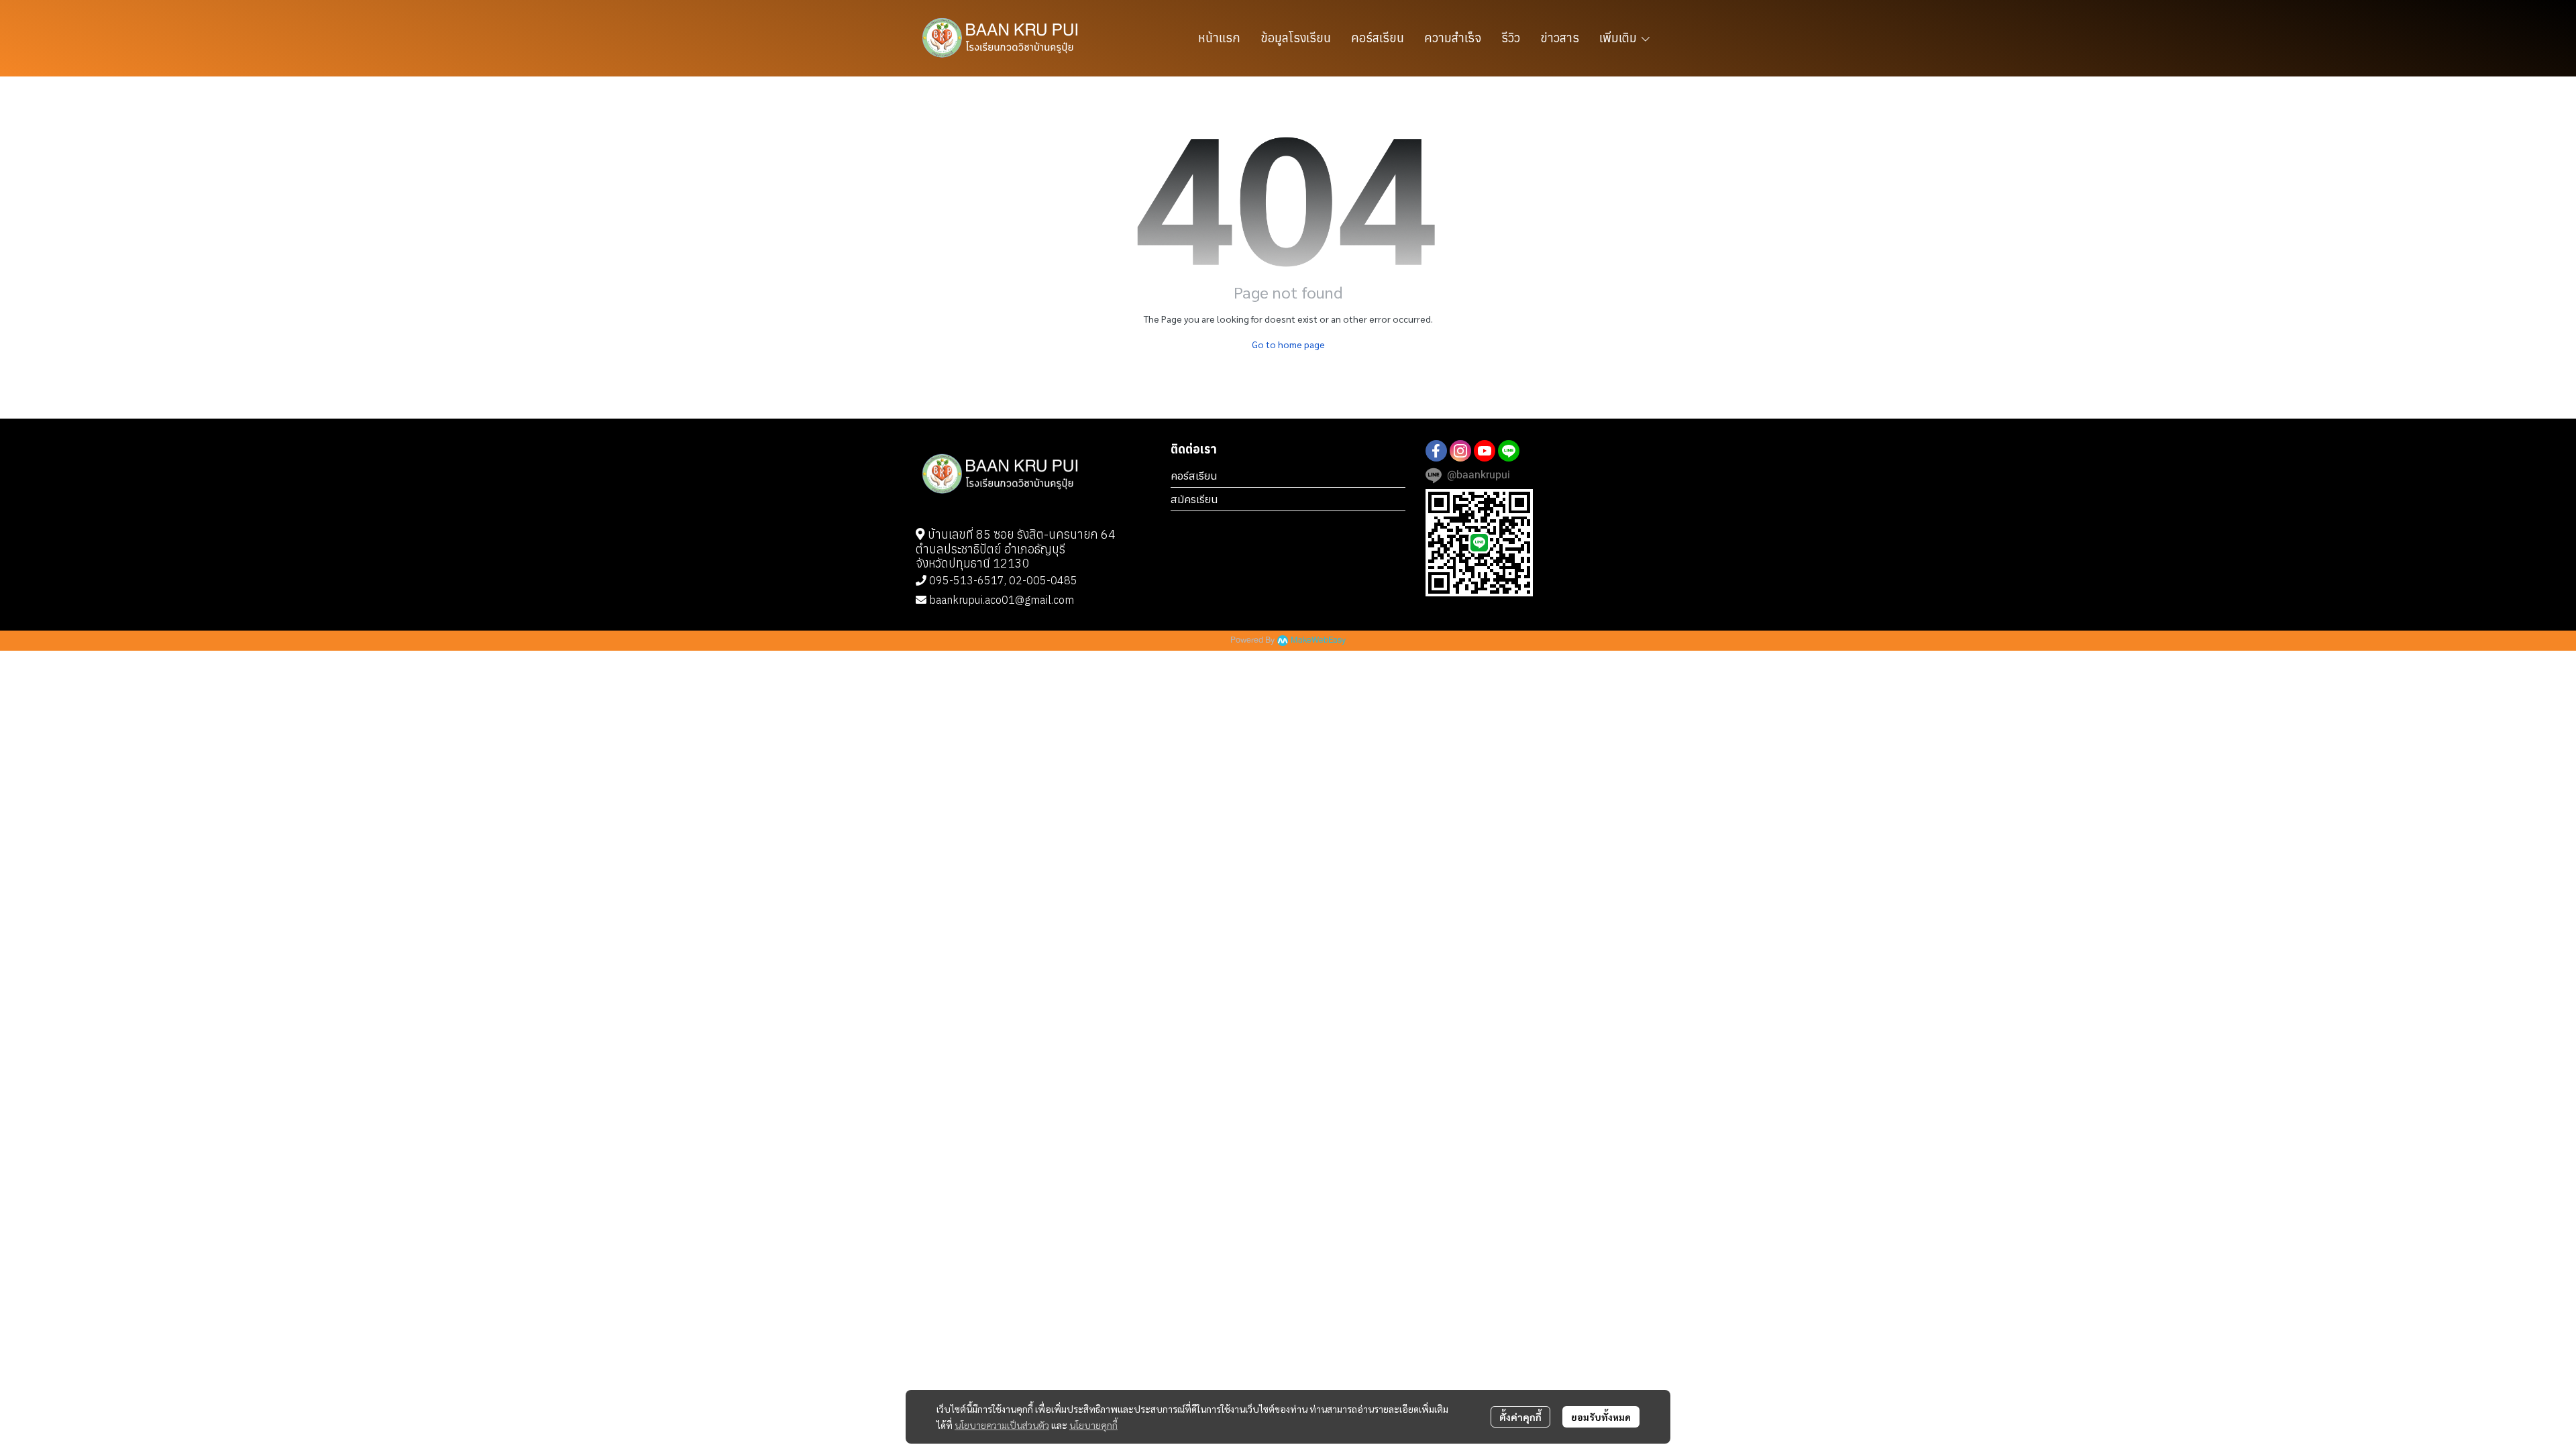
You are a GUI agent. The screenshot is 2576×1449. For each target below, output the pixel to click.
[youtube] (1485, 451)
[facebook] (1436, 451)
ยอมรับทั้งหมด (1601, 1417)
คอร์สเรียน (1194, 476)
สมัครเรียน (1194, 499)
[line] (1509, 451)
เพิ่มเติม (1619, 38)
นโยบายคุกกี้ (1093, 1425)
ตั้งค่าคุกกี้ (1520, 1417)
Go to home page (1288, 344)
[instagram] (1460, 451)
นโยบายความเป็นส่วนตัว (1002, 1425)
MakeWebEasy (1318, 640)
